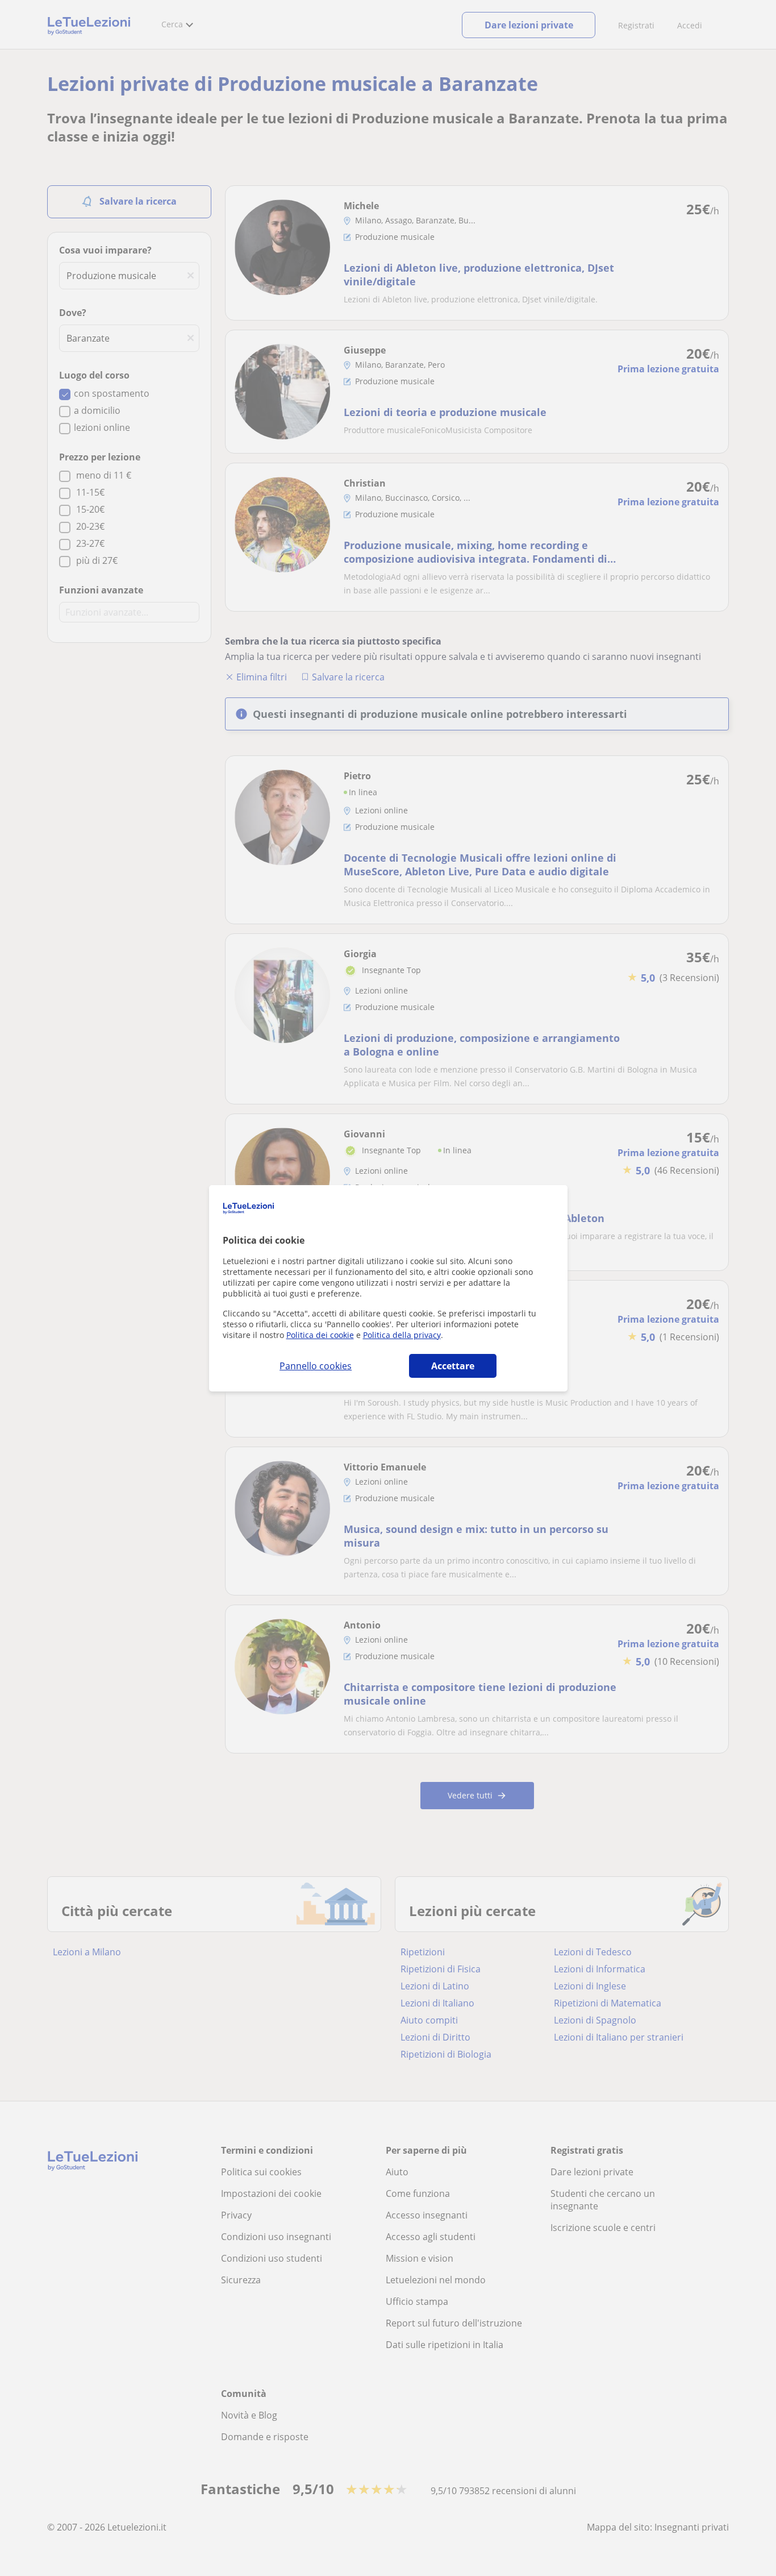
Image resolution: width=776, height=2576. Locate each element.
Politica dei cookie (320, 1335)
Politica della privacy (402, 1335)
